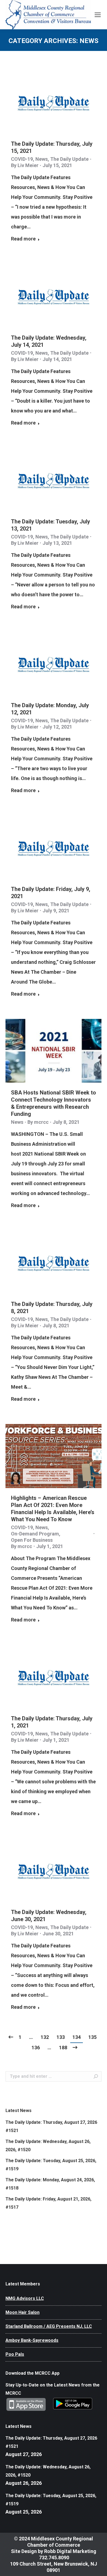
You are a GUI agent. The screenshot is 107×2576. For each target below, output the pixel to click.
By (25, 165)
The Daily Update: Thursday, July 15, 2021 (52, 147)
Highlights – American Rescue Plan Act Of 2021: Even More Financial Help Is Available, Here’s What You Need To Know (53, 1509)
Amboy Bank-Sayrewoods (32, 2340)
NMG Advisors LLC (25, 2298)
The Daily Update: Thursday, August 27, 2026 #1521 (51, 2126)
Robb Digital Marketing (70, 2551)
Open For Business (32, 1540)
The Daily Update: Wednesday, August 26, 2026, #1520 (48, 2146)
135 (92, 2037)
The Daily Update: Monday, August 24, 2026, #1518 (50, 2184)
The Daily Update (69, 159)
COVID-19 (22, 159)
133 (61, 2037)
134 (77, 2037)
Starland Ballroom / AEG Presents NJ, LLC (49, 2326)
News (42, 159)
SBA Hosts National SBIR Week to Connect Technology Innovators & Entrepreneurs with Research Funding (54, 1103)
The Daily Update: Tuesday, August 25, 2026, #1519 (51, 2165)
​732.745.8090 (54, 2558)
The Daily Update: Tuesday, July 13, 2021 (50, 525)
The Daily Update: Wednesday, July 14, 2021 (49, 341)
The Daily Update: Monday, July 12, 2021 (50, 709)
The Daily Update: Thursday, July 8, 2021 (52, 1308)
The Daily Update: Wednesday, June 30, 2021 (49, 1916)
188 (63, 2048)
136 (36, 2048)
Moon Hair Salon (22, 2312)
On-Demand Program (35, 1534)
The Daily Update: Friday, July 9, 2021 (51, 893)
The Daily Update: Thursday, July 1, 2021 (52, 1722)
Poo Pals (15, 2354)
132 (45, 2037)
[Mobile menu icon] (98, 15)
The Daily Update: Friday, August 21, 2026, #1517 (48, 2203)
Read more (23, 239)
